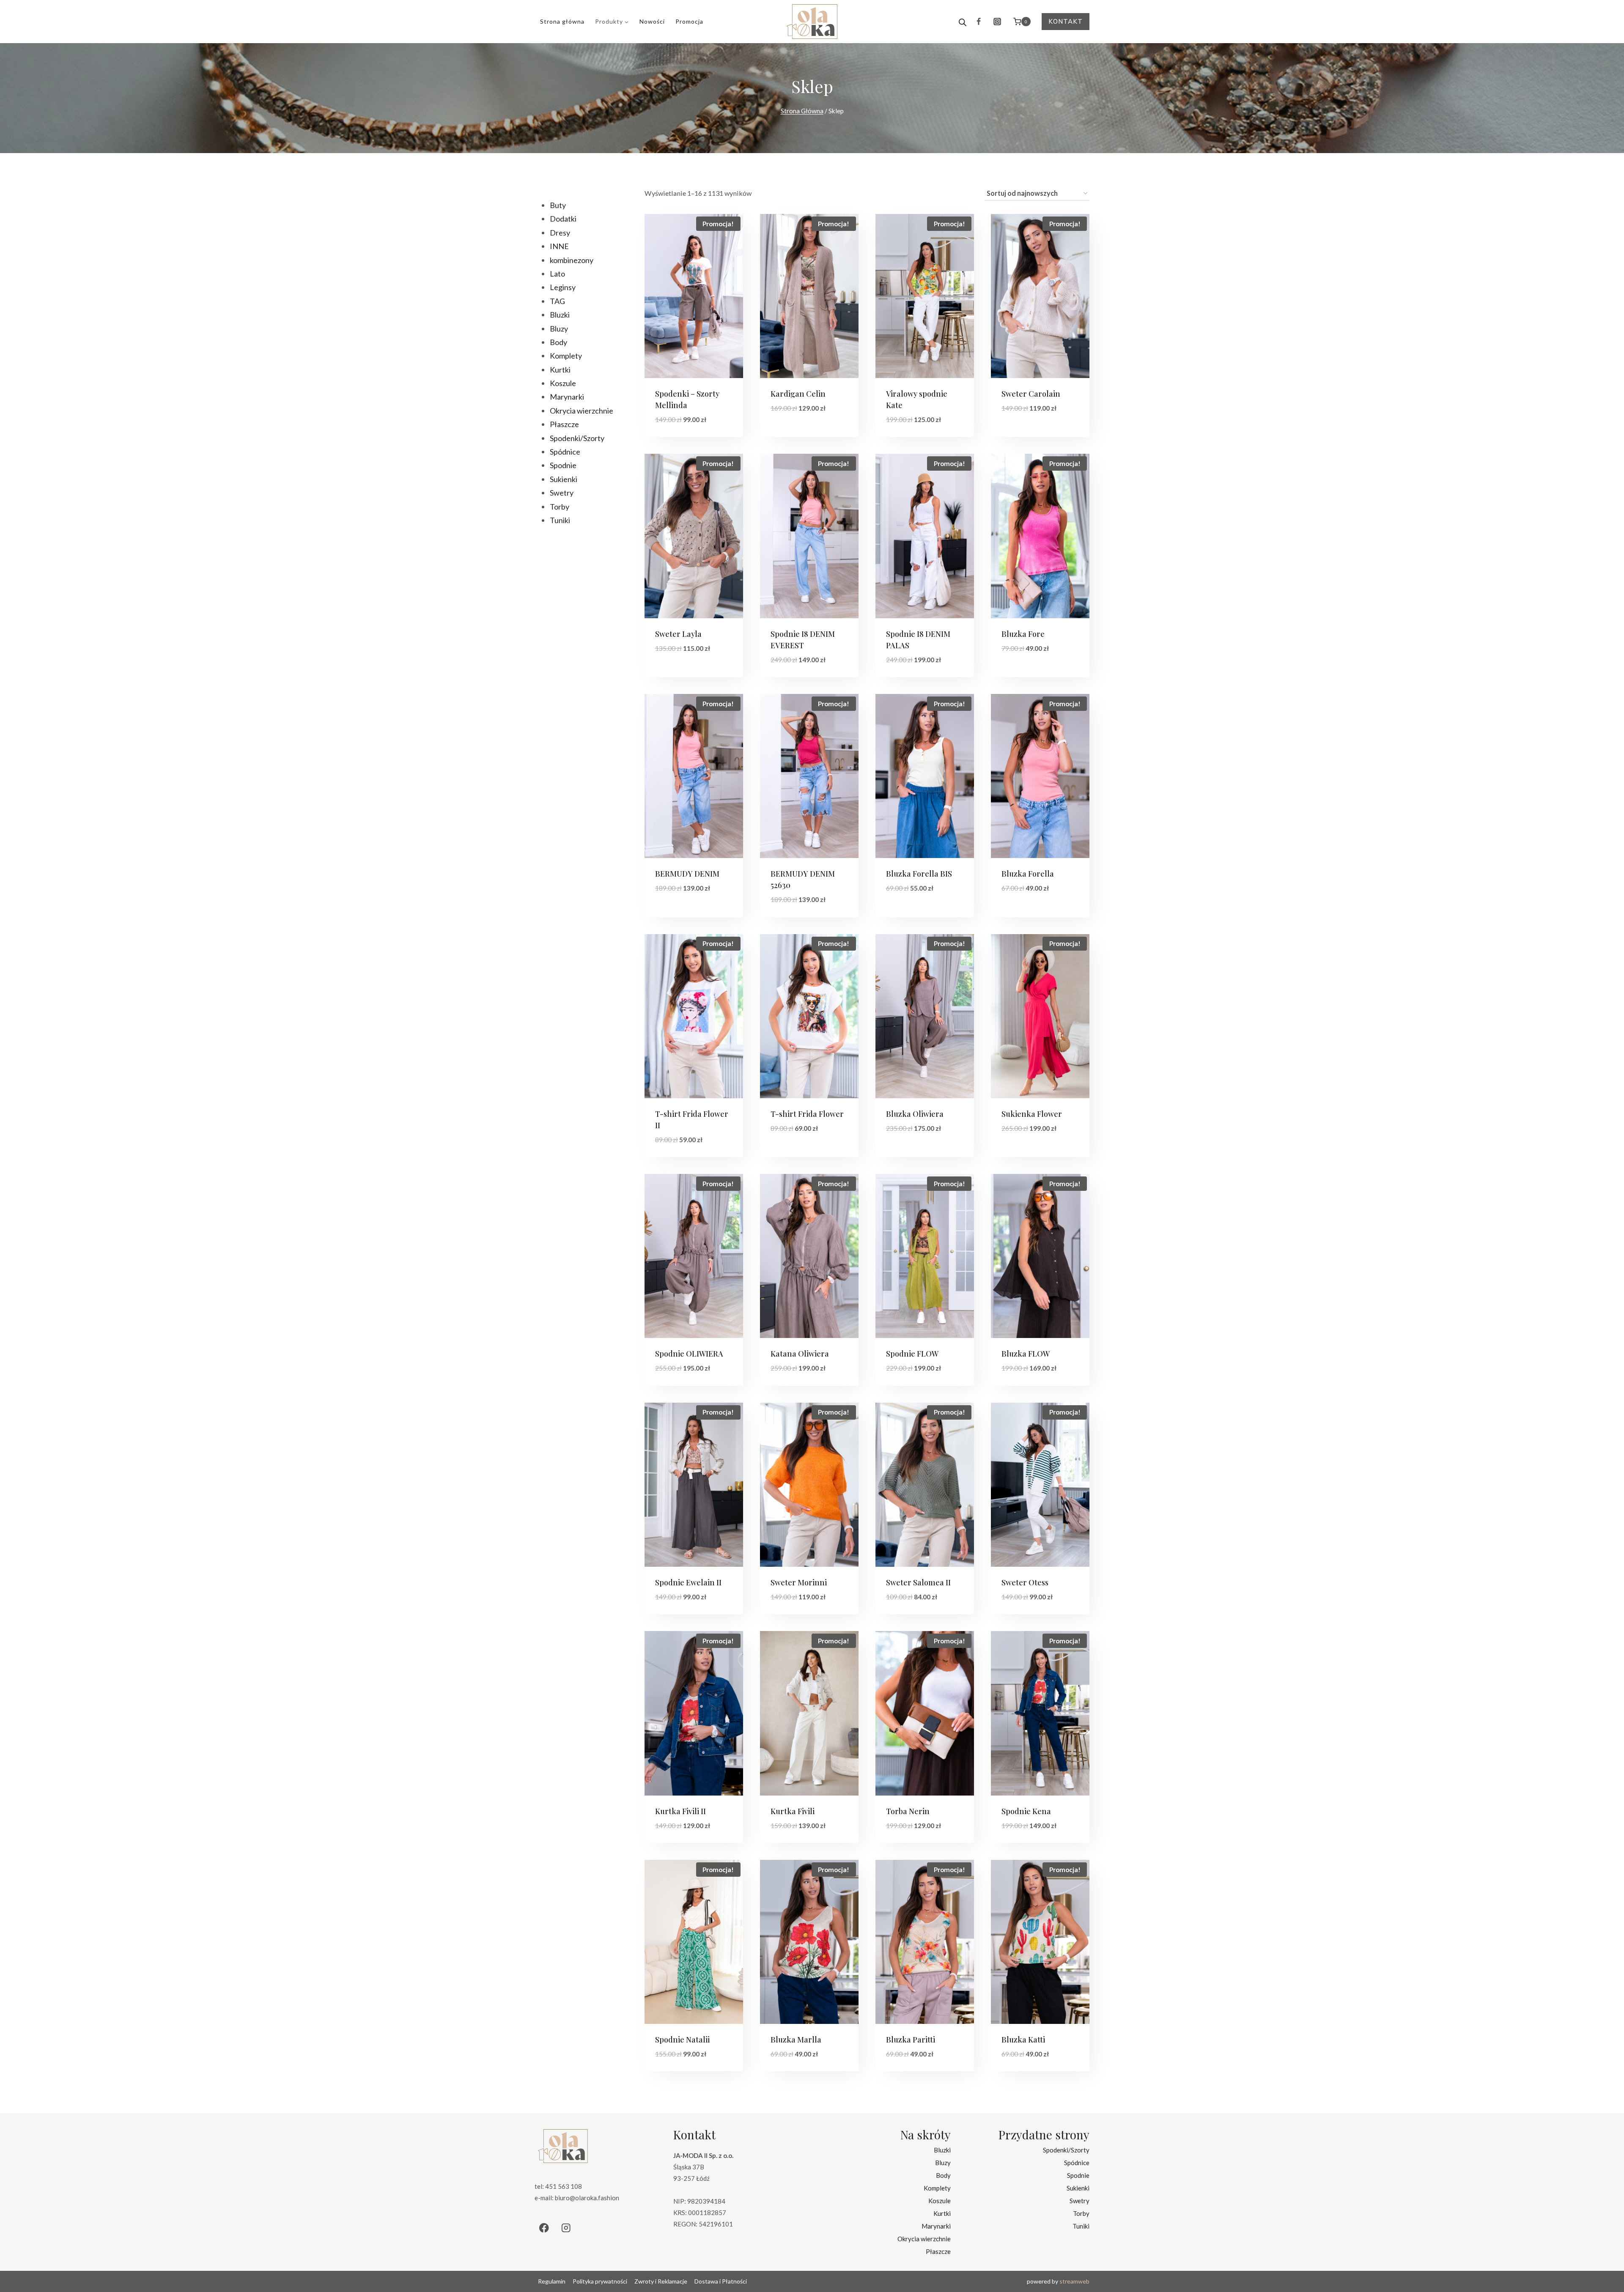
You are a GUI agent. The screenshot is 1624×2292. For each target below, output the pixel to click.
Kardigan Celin (798, 394)
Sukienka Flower (1032, 1114)
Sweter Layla (678, 634)
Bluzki (942, 2149)
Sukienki (1078, 2188)
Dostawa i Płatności (721, 2281)
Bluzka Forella (1028, 874)
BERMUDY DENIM (687, 874)
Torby (1081, 2213)
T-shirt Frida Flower (807, 1114)
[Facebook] (979, 22)
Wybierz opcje (796, 434)
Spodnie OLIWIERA (689, 1354)
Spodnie (1078, 2175)
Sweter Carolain (1031, 394)
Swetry (1079, 2200)
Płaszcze (938, 2251)
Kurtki (942, 2213)
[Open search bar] (963, 22)
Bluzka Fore (1023, 634)
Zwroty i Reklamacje (661, 2281)
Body (943, 2175)
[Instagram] (997, 22)
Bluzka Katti (1023, 2040)
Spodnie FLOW (912, 1354)
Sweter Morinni (799, 1582)
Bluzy (943, 2162)
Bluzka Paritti (911, 2040)
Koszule (940, 2200)
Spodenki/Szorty (1066, 2149)
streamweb (1074, 2281)
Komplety (937, 2188)
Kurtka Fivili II (680, 1811)
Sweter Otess (1025, 1582)
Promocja (689, 21)
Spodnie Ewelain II (688, 1582)
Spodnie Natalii (682, 2040)
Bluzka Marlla (796, 2040)
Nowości (652, 21)
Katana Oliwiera (800, 1354)
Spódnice (1077, 2162)
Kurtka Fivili (793, 1811)
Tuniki (1081, 2226)
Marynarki (936, 2226)
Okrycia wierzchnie (924, 2238)
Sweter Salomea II (918, 1582)
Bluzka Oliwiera (915, 1114)
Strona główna (562, 21)
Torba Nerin (908, 1811)
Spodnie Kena (1026, 1811)
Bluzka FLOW (1026, 1354)
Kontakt (1066, 21)
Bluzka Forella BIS (919, 874)
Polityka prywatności (600, 2281)
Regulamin (552, 2281)
